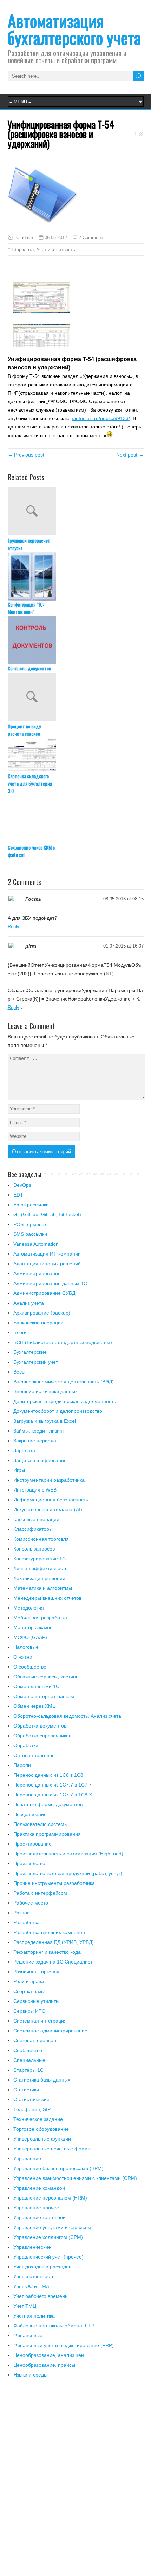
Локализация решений (39, 1578)
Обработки (26, 1745)
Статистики (26, 2090)
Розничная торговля (36, 1972)
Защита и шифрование (40, 1460)
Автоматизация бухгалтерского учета (74, 29)
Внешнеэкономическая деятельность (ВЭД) (64, 1382)
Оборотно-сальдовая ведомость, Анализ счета (67, 1716)
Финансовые (28, 2335)
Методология (29, 1608)
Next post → (130, 455)
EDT (18, 1195)
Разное (22, 1913)
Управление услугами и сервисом (52, 2227)
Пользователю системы (41, 1824)
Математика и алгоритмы (43, 1588)
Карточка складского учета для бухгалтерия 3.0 (30, 783)
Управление (27, 2158)
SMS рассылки (30, 1234)
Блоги (20, 1332)
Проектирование (32, 1844)
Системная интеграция (40, 2021)
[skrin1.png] (41, 312)
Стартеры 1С (28, 2070)
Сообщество (28, 2050)
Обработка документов (40, 1726)
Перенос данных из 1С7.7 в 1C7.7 (52, 1785)
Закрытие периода (35, 1441)
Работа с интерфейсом (40, 1893)
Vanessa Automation (36, 1244)
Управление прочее (36, 2208)
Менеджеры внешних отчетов (47, 1598)
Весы (19, 1372)
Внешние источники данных (45, 1391)
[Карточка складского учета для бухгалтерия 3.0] (76, 755)
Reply (14, 927)
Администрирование (37, 1273)
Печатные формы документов (48, 1804)
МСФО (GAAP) (30, 1637)
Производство (29, 1863)
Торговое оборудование (41, 2129)
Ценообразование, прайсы (44, 2365)
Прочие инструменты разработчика (54, 1883)
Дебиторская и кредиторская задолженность (65, 1401)
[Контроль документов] (76, 640)
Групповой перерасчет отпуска (29, 544)
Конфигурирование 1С (40, 1559)
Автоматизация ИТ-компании (47, 1254)
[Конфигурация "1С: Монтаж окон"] (76, 576)
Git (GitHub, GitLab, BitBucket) (47, 1214)
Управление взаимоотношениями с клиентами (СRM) (75, 2178)
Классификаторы (33, 1529)
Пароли (22, 1765)
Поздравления (30, 1814)
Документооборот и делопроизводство (58, 1411)
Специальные (29, 2060)
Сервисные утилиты (36, 2001)
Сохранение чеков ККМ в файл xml (31, 851)
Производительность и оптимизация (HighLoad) (68, 1854)
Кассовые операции (36, 1519)
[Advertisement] (75, 2481)
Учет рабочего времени (41, 2296)
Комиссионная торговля (41, 1539)
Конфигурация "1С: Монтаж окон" (26, 608)
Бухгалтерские (30, 1352)
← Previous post (26, 455)
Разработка (27, 1922)
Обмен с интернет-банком (44, 1696)
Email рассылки (31, 1205)
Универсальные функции (42, 2139)
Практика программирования (47, 1834)
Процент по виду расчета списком (24, 730)
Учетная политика (34, 2316)
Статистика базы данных (42, 2080)
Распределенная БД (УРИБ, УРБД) (54, 1942)
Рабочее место (31, 1903)
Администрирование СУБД (44, 1293)
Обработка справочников (42, 1736)
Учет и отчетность (56, 250)
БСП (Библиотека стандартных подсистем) (63, 1342)
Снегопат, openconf (35, 2040)
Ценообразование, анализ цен (49, 2355)
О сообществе (30, 1667)
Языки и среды (30, 2375)
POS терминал (30, 1224)
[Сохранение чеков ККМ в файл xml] (76, 819)
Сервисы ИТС (29, 2011)
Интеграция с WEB (35, 1490)
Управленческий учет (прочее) (48, 2257)
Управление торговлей (40, 2217)
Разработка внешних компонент (50, 1932)
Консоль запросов (34, 1549)
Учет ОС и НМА (31, 2286)
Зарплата (24, 250)
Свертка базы (29, 1991)
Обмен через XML (34, 1706)
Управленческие (32, 2247)
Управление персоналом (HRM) (50, 2198)
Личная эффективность (40, 1568)
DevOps (22, 1185)
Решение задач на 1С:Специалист (53, 1962)
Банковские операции (38, 1323)
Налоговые (26, 1647)
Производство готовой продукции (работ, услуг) (68, 1873)
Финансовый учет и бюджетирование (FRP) (64, 2345)
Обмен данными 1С (36, 1686)
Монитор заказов (33, 1627)
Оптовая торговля (34, 1755)
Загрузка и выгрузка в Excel (45, 1421)
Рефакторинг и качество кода (47, 1952)
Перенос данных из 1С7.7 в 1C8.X (53, 1795)
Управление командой (39, 2188)
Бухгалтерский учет (36, 1362)
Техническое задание (38, 2119)
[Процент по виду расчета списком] (76, 697)
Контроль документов (29, 668)
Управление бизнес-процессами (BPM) (58, 2168)
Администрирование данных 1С (50, 1283)
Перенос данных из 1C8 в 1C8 (48, 1775)
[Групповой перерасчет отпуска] (76, 512)
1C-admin (23, 238)
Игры (19, 1470)
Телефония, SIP (32, 2109)
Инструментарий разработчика (49, 1480)
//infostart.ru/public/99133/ (101, 418)
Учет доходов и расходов (42, 2267)
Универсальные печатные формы (52, 2149)
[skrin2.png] (41, 346)
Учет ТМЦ (25, 2306)
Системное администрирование (50, 2031)
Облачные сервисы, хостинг (45, 1677)
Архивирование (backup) (42, 1313)
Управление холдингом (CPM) (48, 2237)
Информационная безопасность (51, 1500)
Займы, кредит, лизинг (39, 1431)
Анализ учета (29, 1303)
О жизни (23, 1657)
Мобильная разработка (40, 1618)
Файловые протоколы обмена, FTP (54, 2326)
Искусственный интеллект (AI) (48, 1509)
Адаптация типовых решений (47, 1264)
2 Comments (92, 238)
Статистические (31, 2099)
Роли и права (29, 1981)
